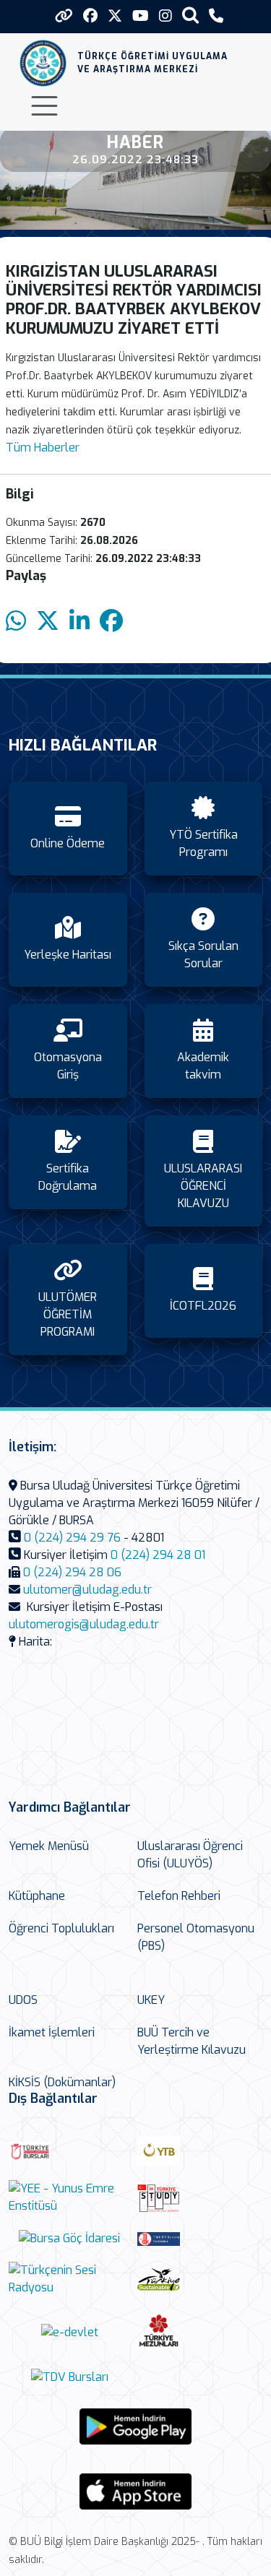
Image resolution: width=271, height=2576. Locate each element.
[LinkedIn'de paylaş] (79, 622)
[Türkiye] (198, 2279)
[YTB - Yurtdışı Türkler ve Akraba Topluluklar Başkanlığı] (198, 2151)
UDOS (23, 2000)
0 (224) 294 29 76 (72, 1538)
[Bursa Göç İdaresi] (69, 2238)
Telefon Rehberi (179, 1896)
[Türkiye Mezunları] (198, 2332)
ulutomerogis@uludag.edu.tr (84, 1624)
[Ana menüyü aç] (44, 106)
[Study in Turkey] (198, 2198)
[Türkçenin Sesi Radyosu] (69, 2279)
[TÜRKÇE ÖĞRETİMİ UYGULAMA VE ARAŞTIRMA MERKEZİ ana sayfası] (43, 63)
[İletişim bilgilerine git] (216, 16)
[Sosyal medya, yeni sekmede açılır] (90, 16)
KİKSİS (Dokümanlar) (62, 2082)
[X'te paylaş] (48, 622)
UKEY (151, 2000)
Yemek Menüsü (49, 1846)
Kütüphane (37, 1896)
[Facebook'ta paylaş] (111, 622)
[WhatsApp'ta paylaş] (16, 622)
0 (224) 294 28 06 (72, 1572)
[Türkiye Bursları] (69, 2151)
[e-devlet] (70, 2332)
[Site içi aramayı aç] (190, 15)
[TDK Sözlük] (198, 2239)
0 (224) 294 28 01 (158, 1555)
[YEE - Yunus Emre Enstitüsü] (69, 2197)
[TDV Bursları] (70, 2377)
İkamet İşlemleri (52, 2032)
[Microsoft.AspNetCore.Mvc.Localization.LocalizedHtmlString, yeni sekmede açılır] (136, 2426)
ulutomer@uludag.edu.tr (87, 1590)
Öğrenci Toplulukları (61, 1928)
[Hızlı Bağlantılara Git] (64, 16)
